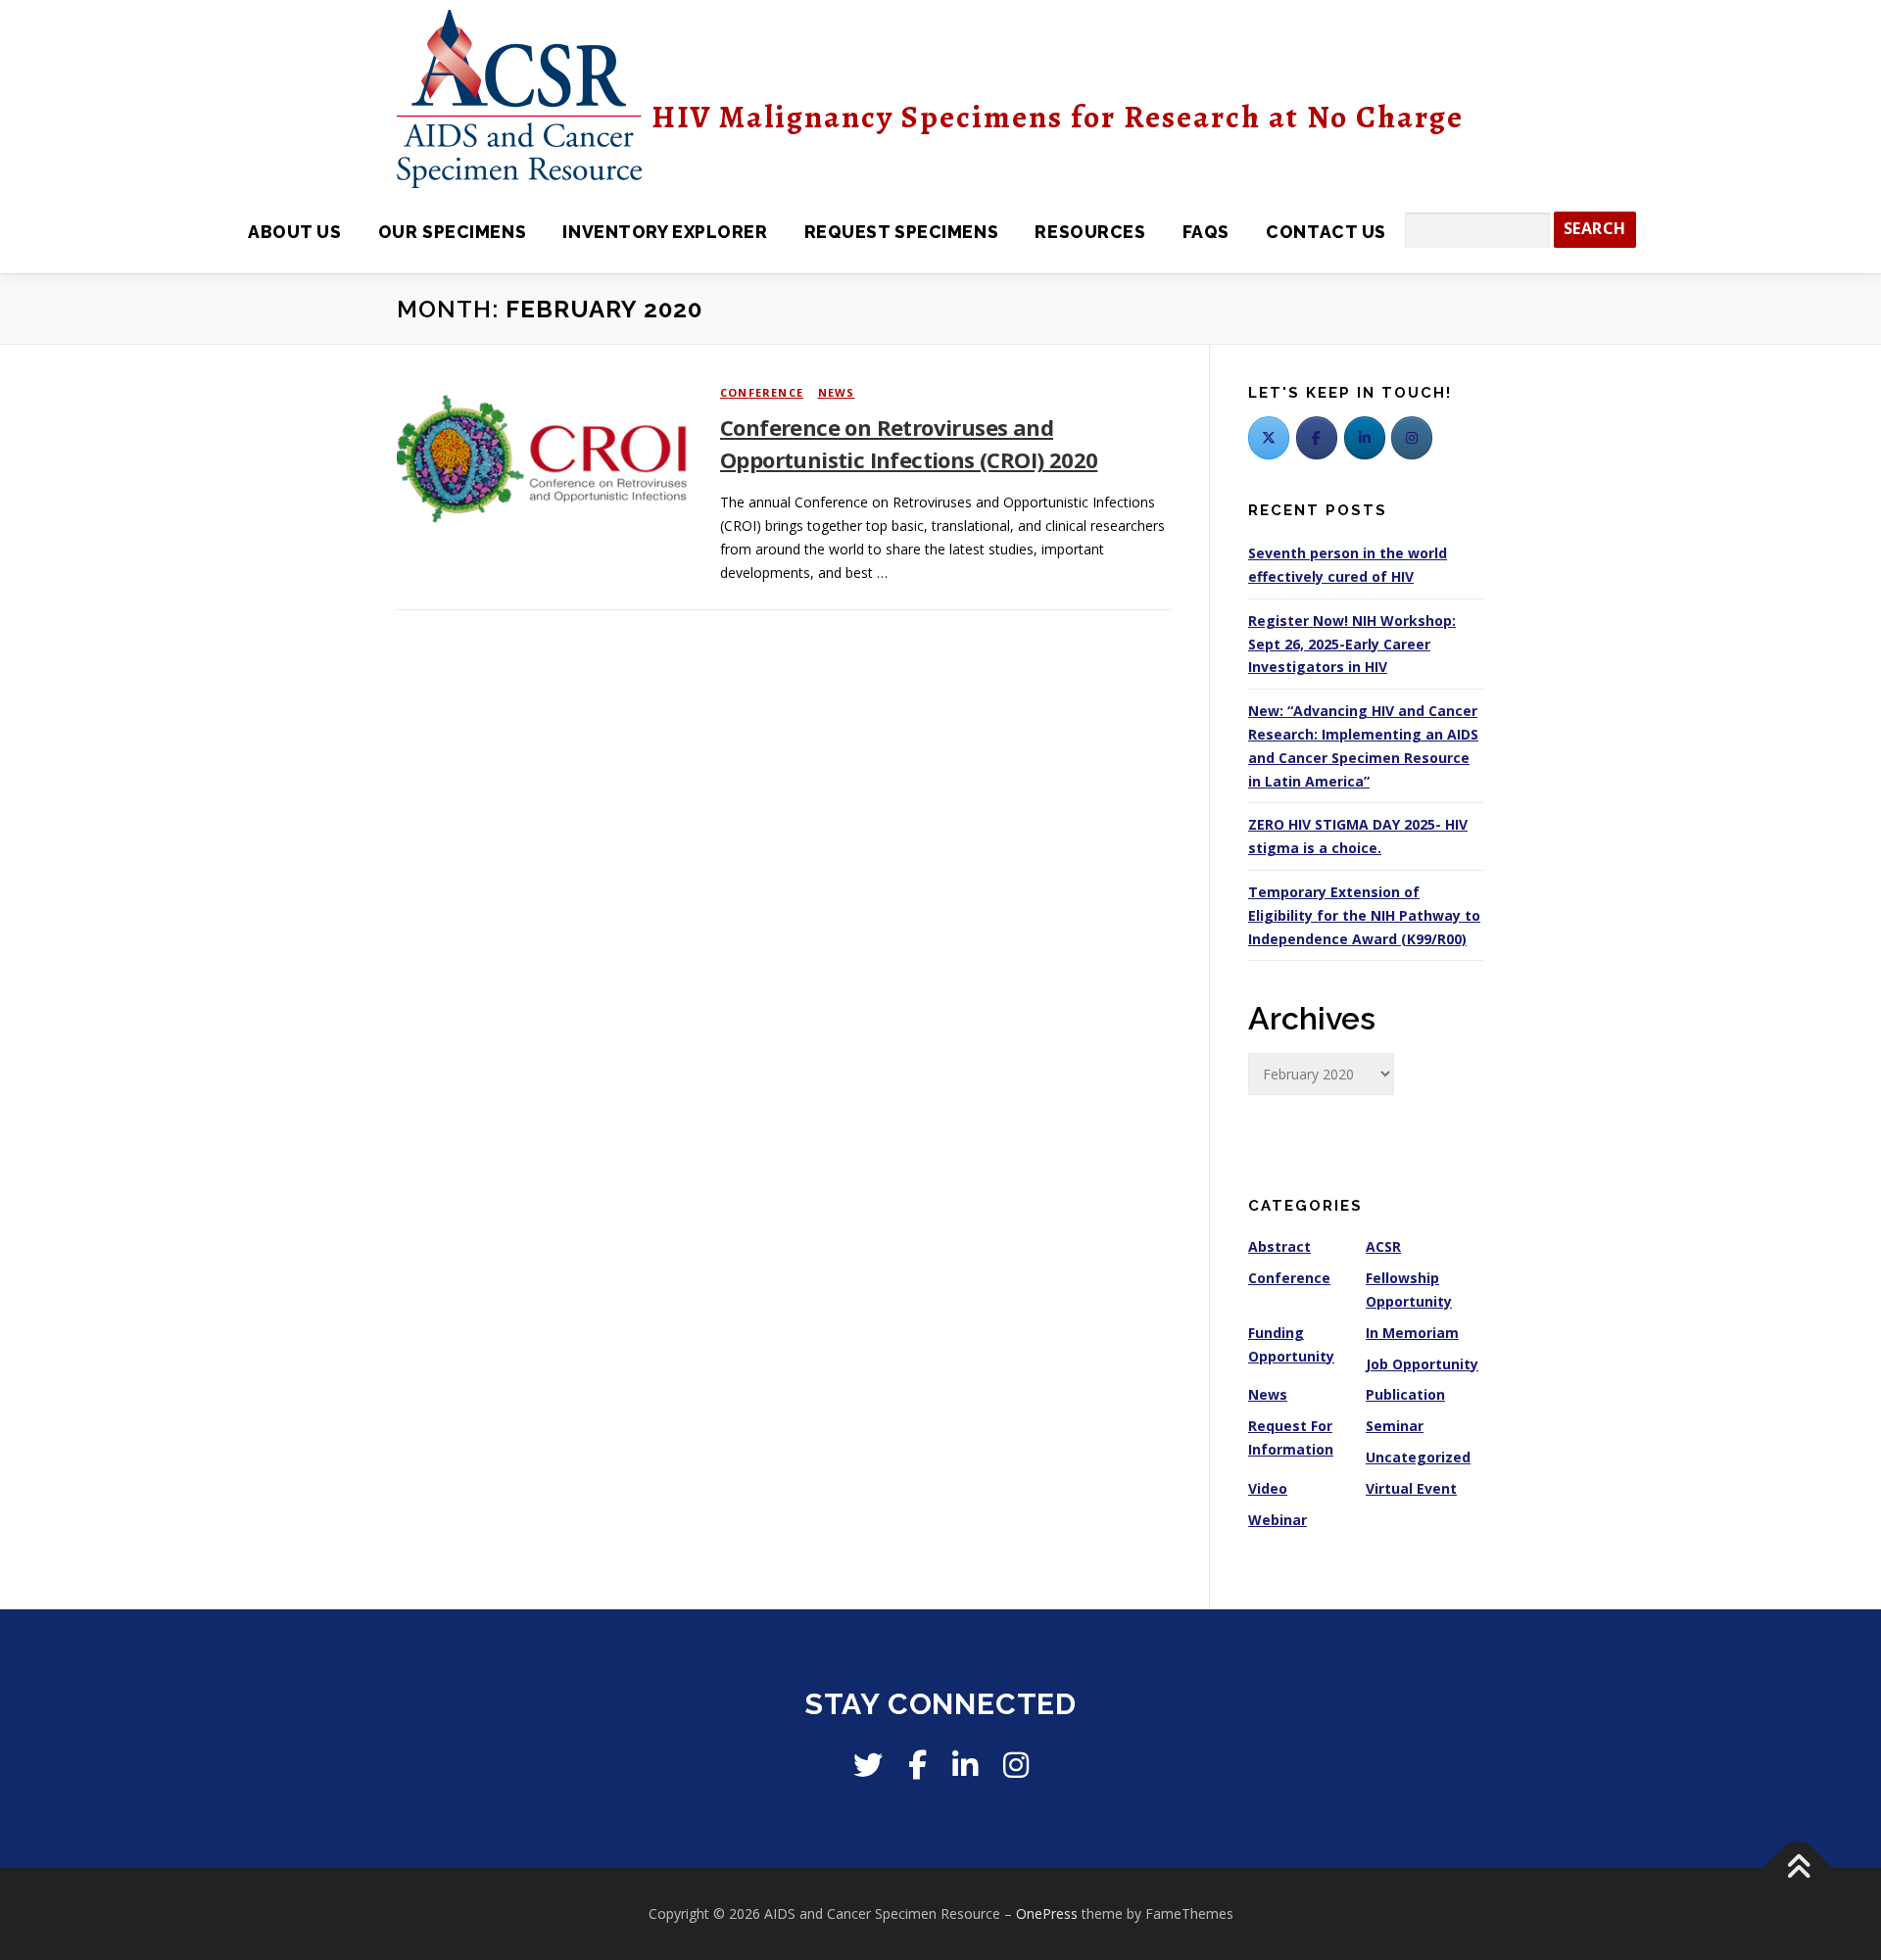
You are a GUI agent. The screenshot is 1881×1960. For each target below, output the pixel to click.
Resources (1090, 232)
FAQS (1206, 232)
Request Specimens (901, 232)
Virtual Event (1411, 1488)
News (837, 392)
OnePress (1047, 1913)
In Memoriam (1412, 1333)
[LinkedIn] (1365, 438)
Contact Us (1326, 232)
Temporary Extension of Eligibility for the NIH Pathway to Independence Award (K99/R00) (1364, 915)
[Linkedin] (965, 1765)
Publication (1405, 1394)
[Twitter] (1269, 438)
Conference (762, 392)
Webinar (1278, 1520)
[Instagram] (1016, 1765)
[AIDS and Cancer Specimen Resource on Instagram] (1412, 438)
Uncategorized (1418, 1457)
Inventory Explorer (665, 232)
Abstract (1279, 1246)
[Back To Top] (1798, 1868)
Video (1268, 1488)
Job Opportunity (1422, 1364)
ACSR (1383, 1246)
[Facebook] (1317, 438)
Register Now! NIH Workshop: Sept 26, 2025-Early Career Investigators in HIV (1352, 644)
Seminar (1395, 1426)
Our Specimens (452, 232)
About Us (294, 232)
